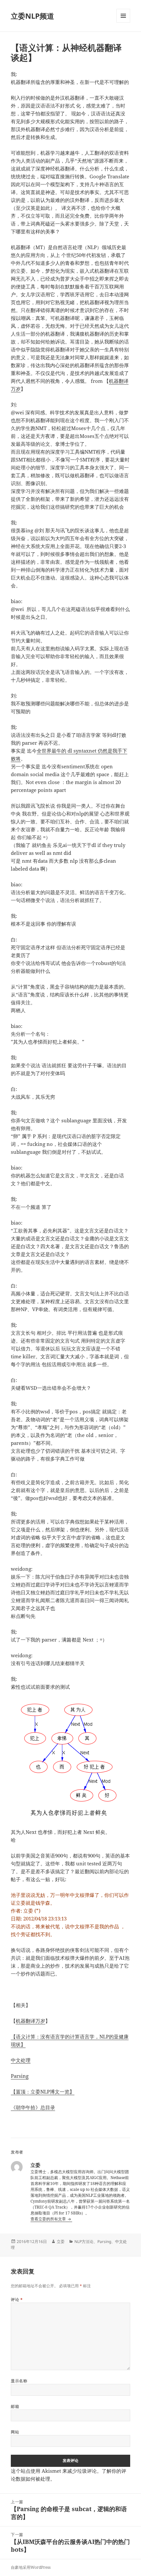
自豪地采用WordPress (31, 2567)
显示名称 (19, 2381)
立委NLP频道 (32, 16)
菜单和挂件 (123, 22)
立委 (61, 2242)
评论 (17, 2300)
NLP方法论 (84, 2242)
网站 (15, 2432)
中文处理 (21, 2060)
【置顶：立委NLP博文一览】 (43, 2092)
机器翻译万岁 (30, 2021)
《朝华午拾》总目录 (33, 2107)
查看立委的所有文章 (49, 2219)
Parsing (20, 2076)
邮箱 (15, 2406)
